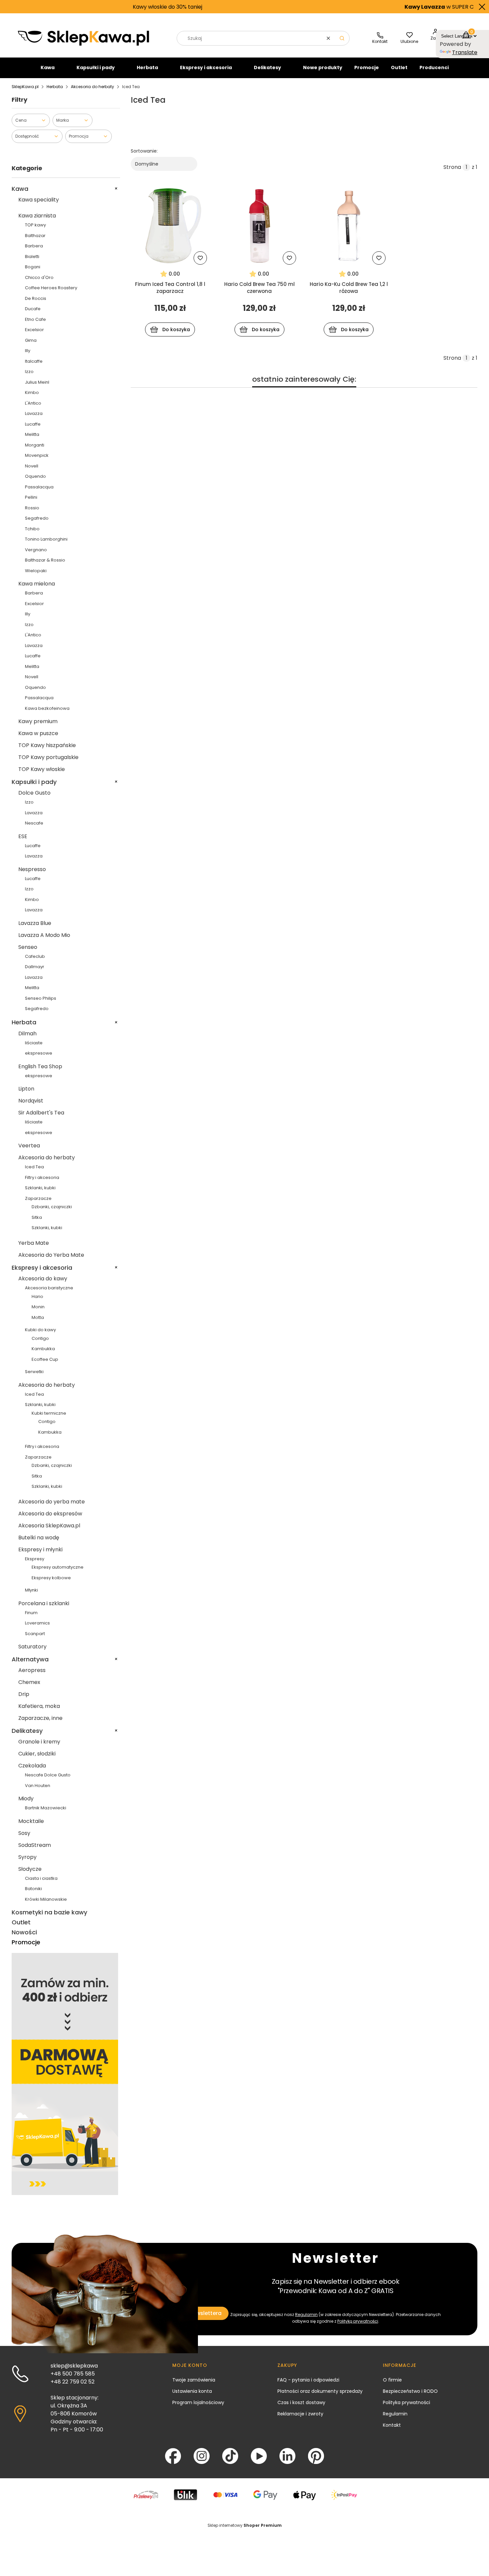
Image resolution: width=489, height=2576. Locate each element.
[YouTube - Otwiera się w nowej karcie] (259, 2456)
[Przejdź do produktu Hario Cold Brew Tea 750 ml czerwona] (260, 226)
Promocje (367, 67)
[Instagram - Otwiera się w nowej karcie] (202, 2456)
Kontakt (392, 2425)
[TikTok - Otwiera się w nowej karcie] (230, 2456)
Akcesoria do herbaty (92, 87)
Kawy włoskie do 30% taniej (114, 7)
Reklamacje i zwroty (300, 2414)
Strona (452, 167)
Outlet (399, 67)
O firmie (392, 2380)
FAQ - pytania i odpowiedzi (308, 2380)
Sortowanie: (144, 151)
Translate (465, 52)
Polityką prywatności (358, 2321)
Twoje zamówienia (194, 2380)
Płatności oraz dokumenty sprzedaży (320, 2391)
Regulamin (306, 2315)
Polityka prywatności (407, 2402)
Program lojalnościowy (198, 2402)
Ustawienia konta (192, 2391)
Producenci (434, 67)
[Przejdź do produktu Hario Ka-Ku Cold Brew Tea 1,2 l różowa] (349, 226)
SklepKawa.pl (25, 87)
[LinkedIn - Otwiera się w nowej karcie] (287, 2456)
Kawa (48, 67)
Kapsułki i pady (96, 67)
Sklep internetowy (245, 2525)
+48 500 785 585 (73, 2374)
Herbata (147, 67)
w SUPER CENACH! (395, 7)
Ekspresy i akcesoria (206, 67)
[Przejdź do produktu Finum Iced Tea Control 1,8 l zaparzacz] (170, 226)
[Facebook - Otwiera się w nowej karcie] (173, 2456)
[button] (342, 38)
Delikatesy (267, 67)
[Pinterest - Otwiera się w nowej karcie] (316, 2456)
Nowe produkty (323, 67)
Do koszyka (176, 329)
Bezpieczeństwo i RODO (410, 2391)
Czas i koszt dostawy (301, 2402)
